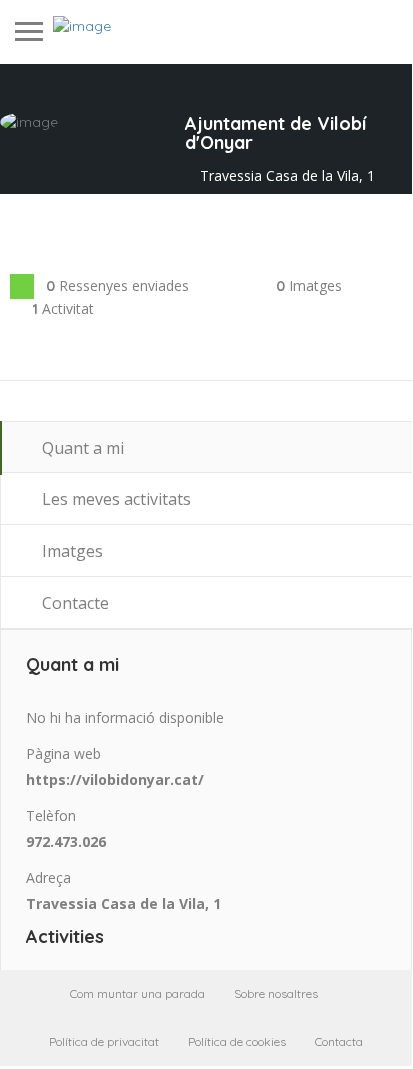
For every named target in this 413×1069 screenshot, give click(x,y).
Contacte (73, 603)
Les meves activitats (114, 499)
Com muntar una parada (137, 993)
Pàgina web (63, 753)
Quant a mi (81, 448)
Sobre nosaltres (276, 993)
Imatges (70, 551)
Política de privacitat (104, 1041)
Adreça (48, 877)
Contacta (339, 1041)
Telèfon (51, 815)
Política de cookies (237, 1041)
